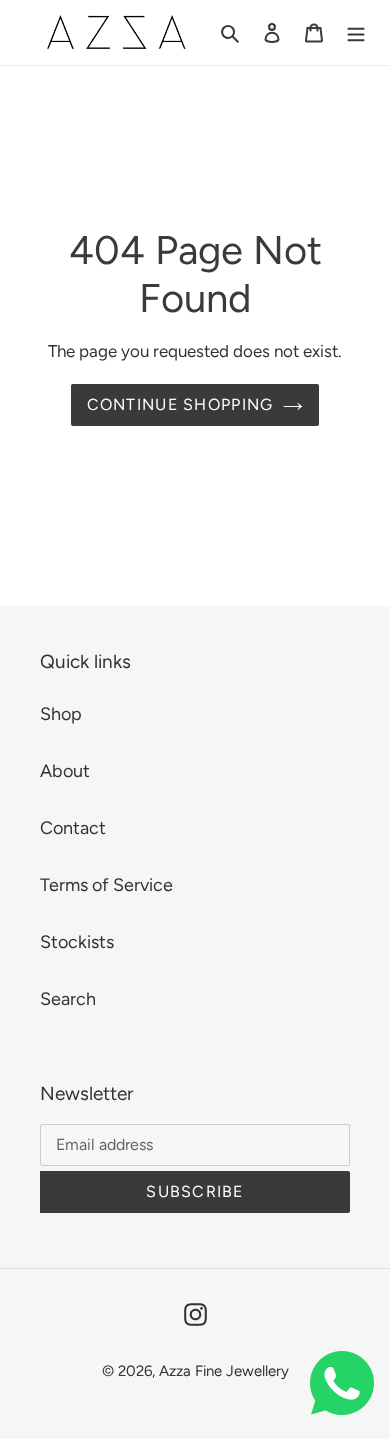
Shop (61, 714)
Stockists (77, 942)
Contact (73, 828)
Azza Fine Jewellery (224, 1371)
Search (68, 999)
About (65, 771)
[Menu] (356, 32)
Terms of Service (106, 885)
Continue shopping (180, 404)
